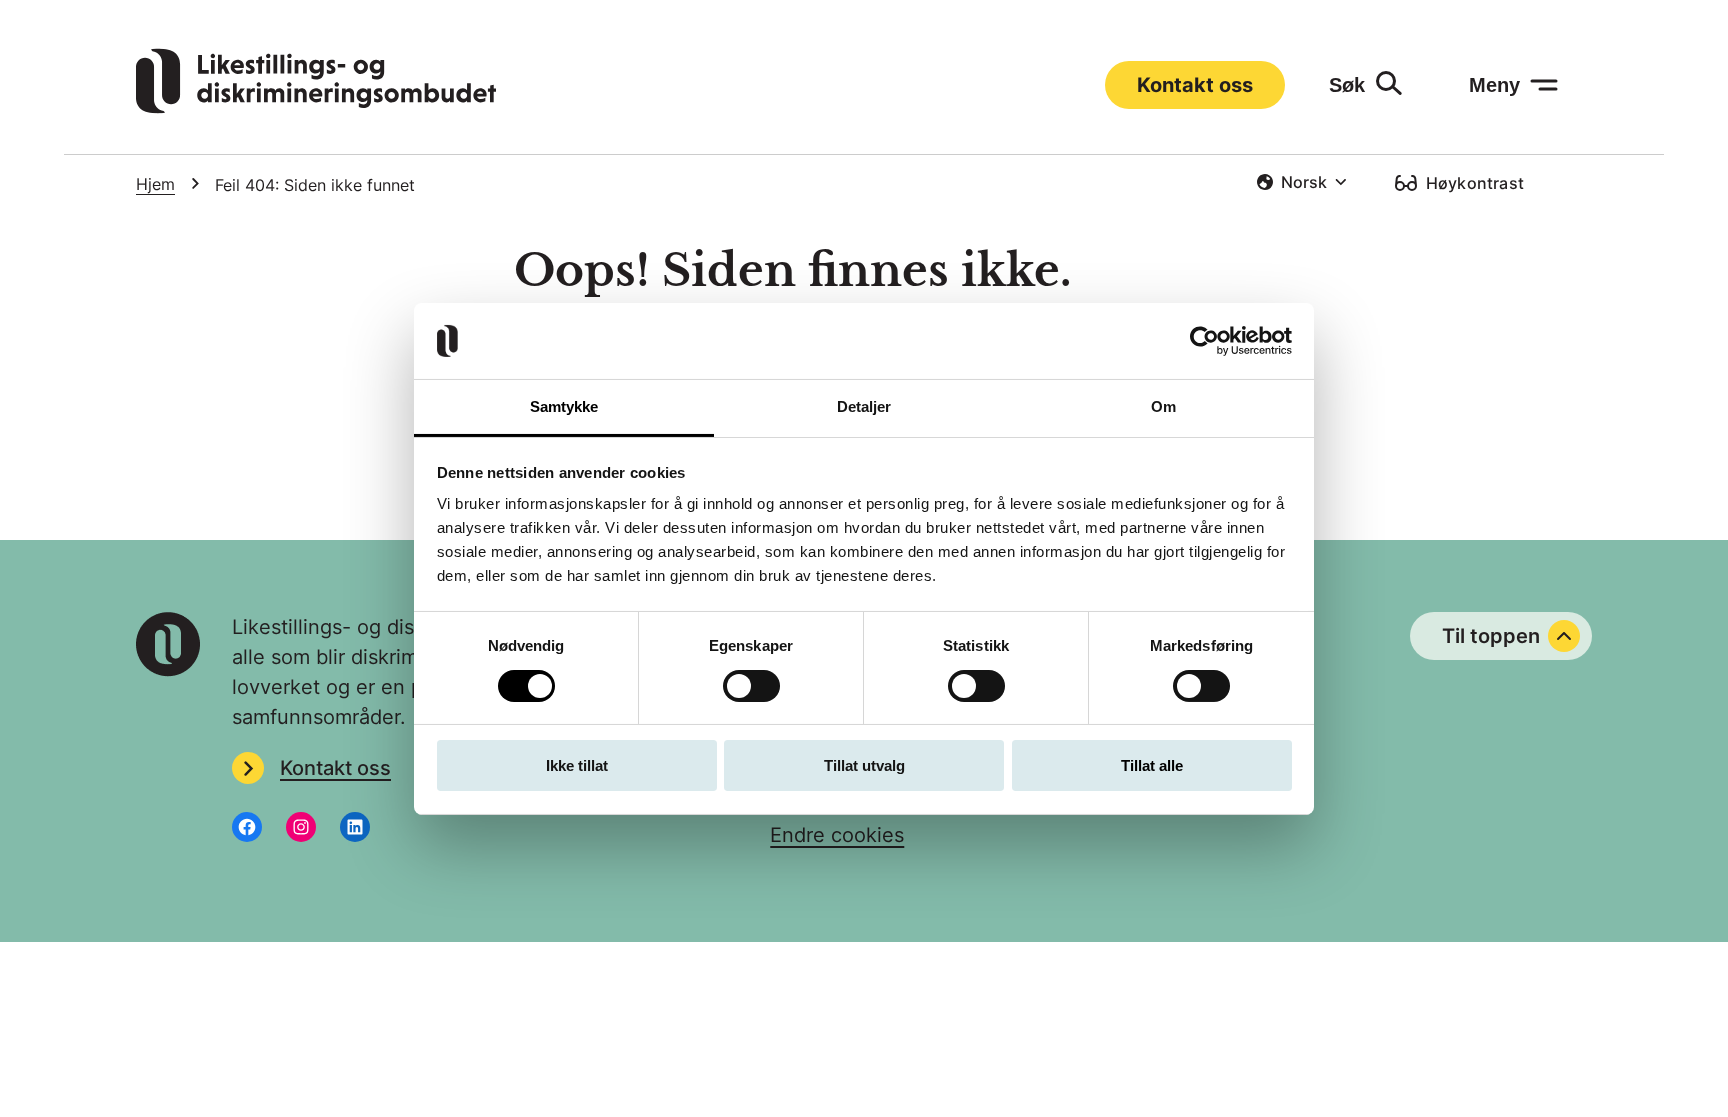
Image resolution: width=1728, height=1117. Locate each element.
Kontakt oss (1195, 85)
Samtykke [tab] (564, 406)
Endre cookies (837, 835)
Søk (1347, 85)
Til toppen (1491, 636)
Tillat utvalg (864, 765)
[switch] (751, 686)
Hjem (155, 184)
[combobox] (1301, 182)
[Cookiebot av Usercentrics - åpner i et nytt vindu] (1204, 341)
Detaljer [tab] (864, 406)
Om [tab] (1163, 406)
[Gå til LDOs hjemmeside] (316, 107)
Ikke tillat (577, 765)
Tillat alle (1152, 765)
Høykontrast (1475, 183)
